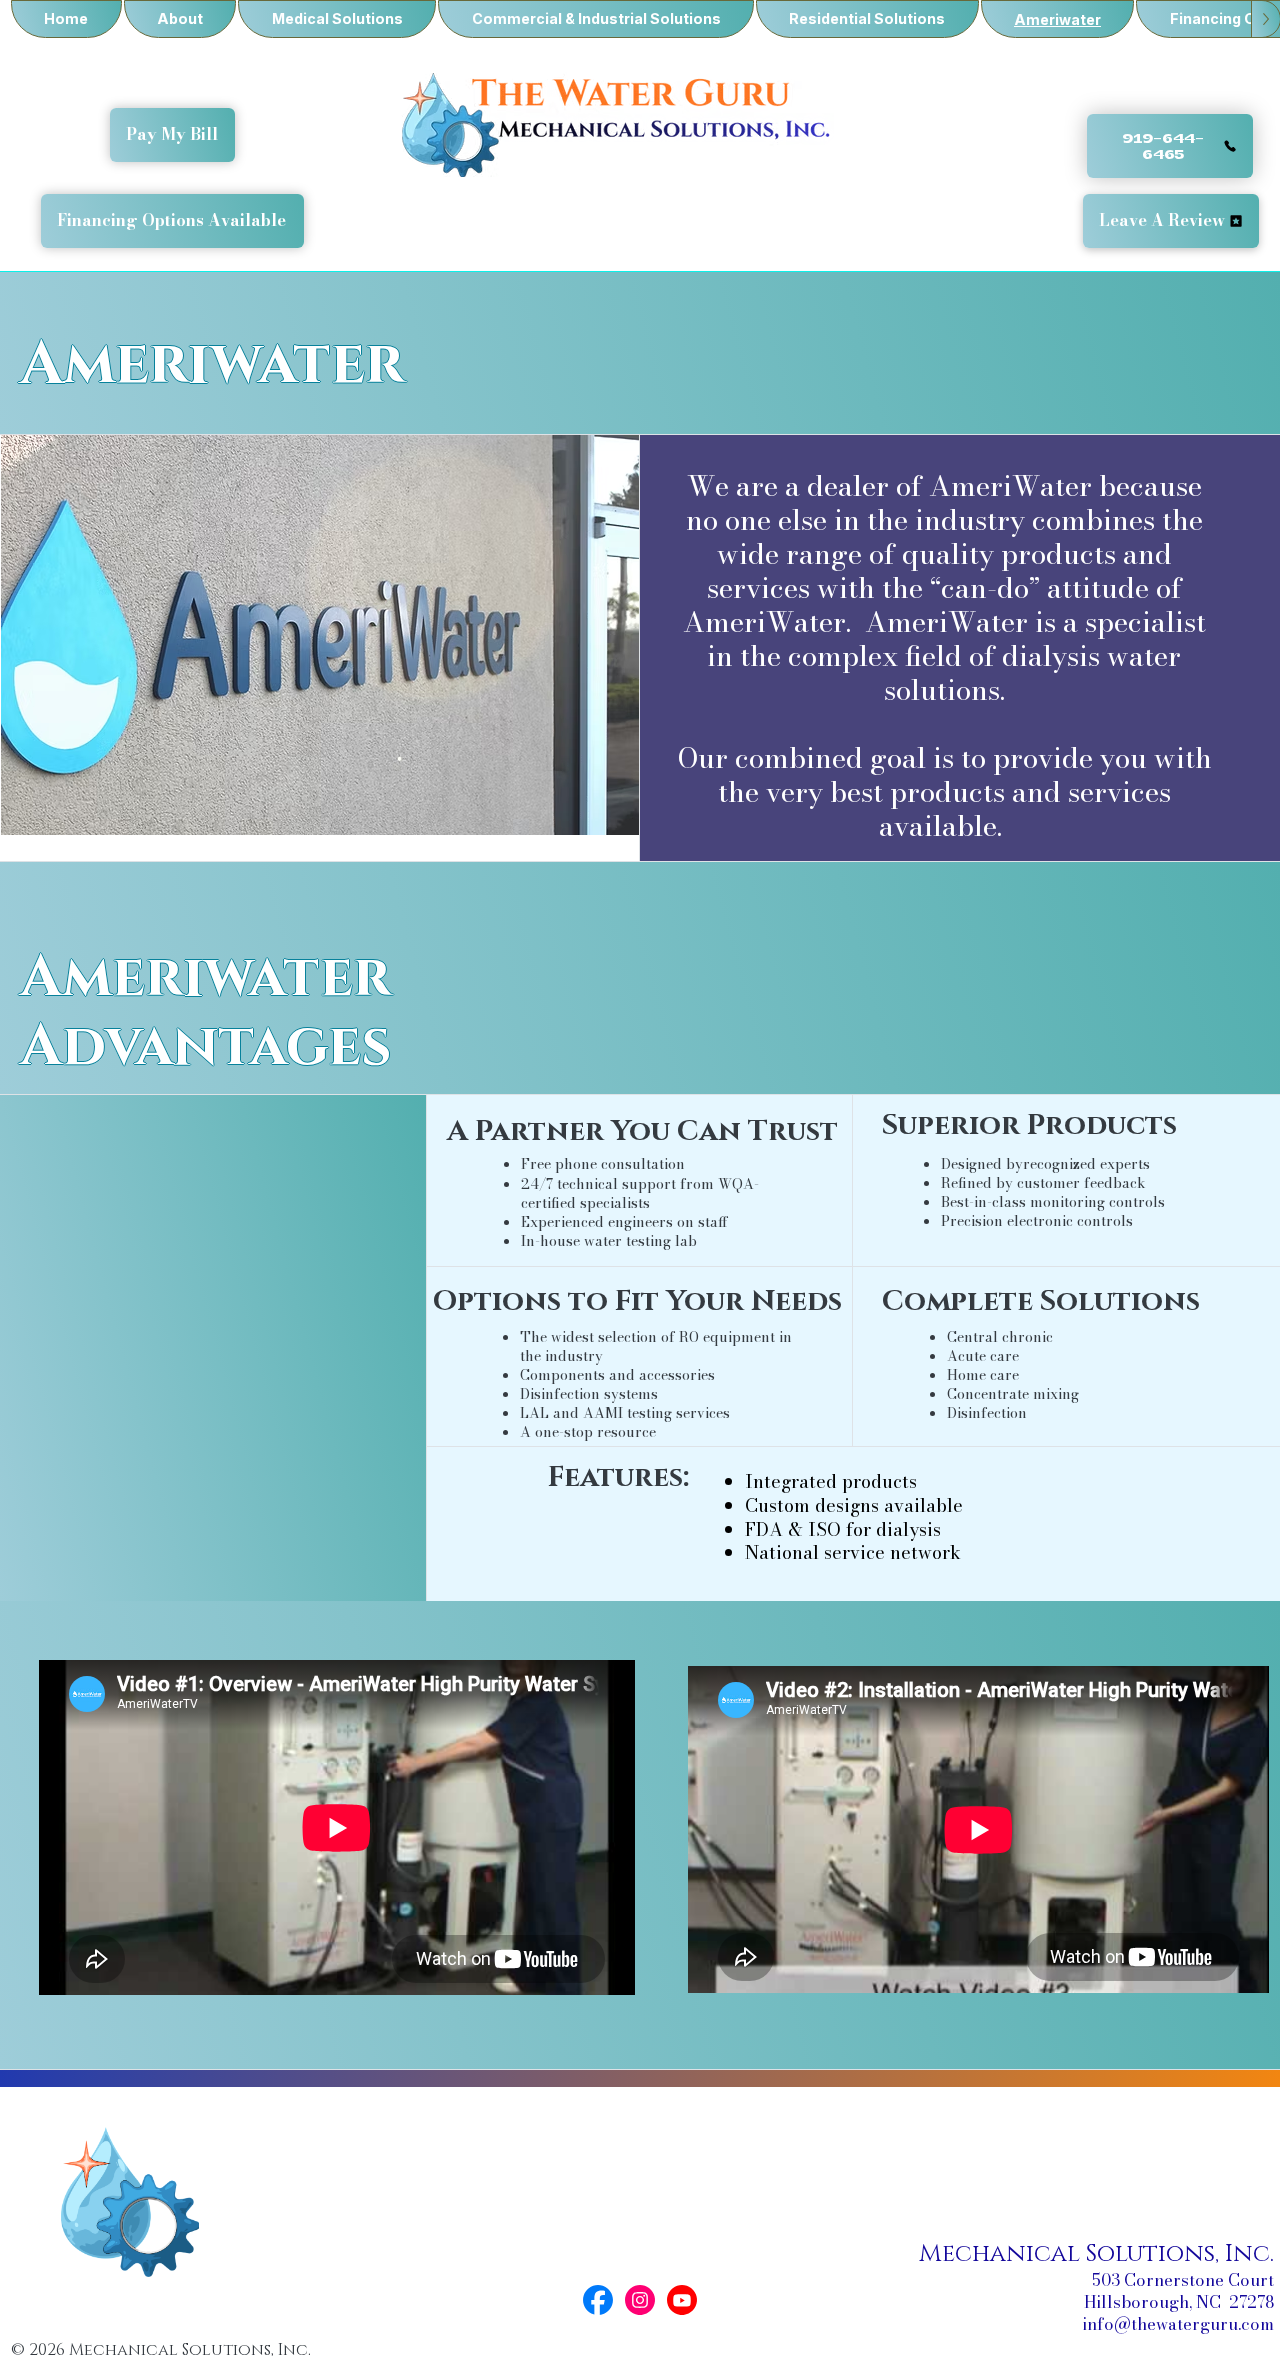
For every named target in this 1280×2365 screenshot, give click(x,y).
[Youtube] (682, 2300)
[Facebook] (598, 2300)
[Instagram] (640, 2300)
